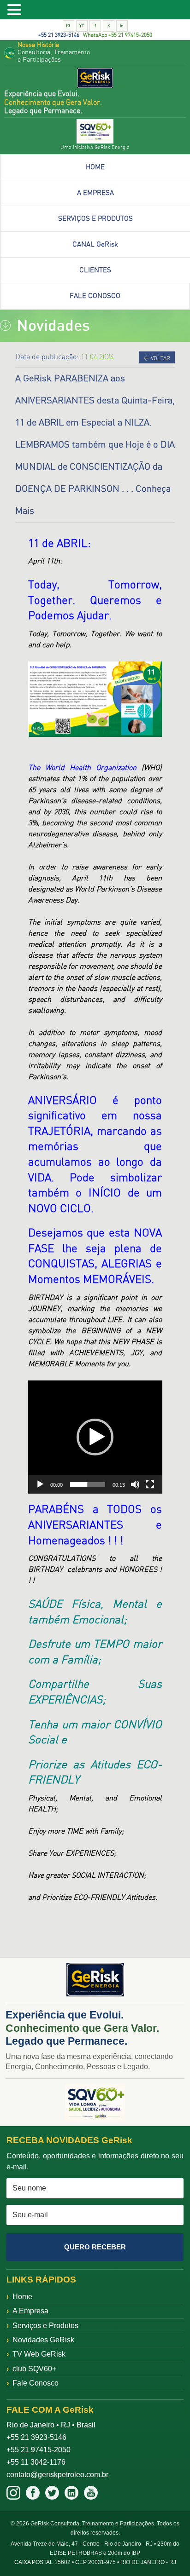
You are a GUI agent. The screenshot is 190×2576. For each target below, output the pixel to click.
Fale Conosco (36, 2383)
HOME (95, 167)
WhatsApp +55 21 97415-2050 (118, 35)
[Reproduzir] (40, 1484)
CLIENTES (95, 270)
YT (82, 26)
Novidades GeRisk (43, 2340)
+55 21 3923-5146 (59, 35)
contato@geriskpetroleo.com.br (57, 2475)
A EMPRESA (95, 193)
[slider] (88, 1484)
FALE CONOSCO (95, 296)
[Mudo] (135, 1484)
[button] (95, 1437)
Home (22, 2297)
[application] (95, 1437)
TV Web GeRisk (39, 2354)
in (122, 26)
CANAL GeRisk (95, 244)
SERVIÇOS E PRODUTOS (95, 219)
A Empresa (30, 2311)
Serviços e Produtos (45, 2326)
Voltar (157, 358)
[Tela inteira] (150, 1484)
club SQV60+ (34, 2369)
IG (68, 26)
